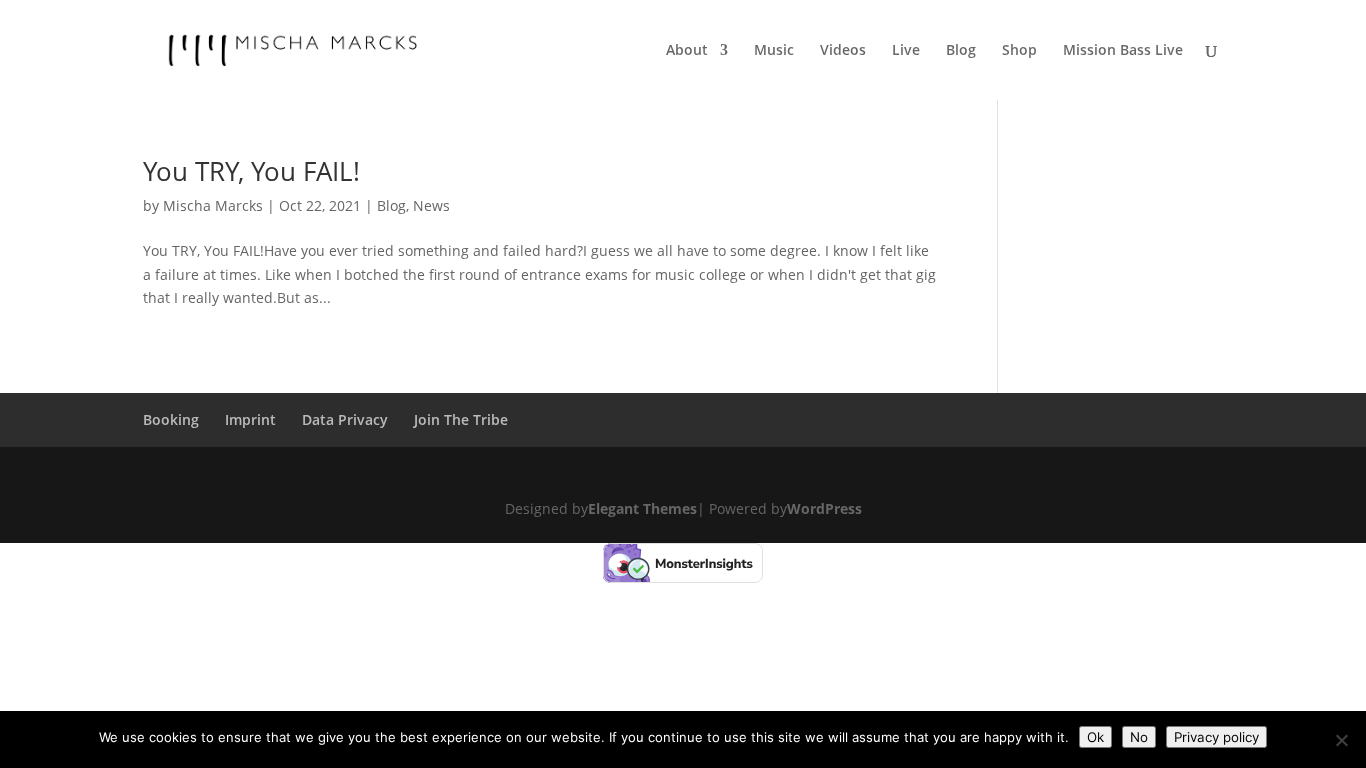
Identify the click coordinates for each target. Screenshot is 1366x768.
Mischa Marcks (213, 205)
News (431, 205)
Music (774, 51)
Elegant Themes (642, 508)
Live (906, 51)
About (687, 51)
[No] (1341, 740)
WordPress (824, 508)
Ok (1095, 737)
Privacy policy (1216, 737)
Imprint (250, 419)
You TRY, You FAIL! (251, 171)
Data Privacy (345, 419)
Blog (961, 51)
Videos (843, 51)
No (1139, 737)
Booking (171, 419)
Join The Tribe (461, 419)
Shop (1019, 51)
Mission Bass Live (1123, 51)
